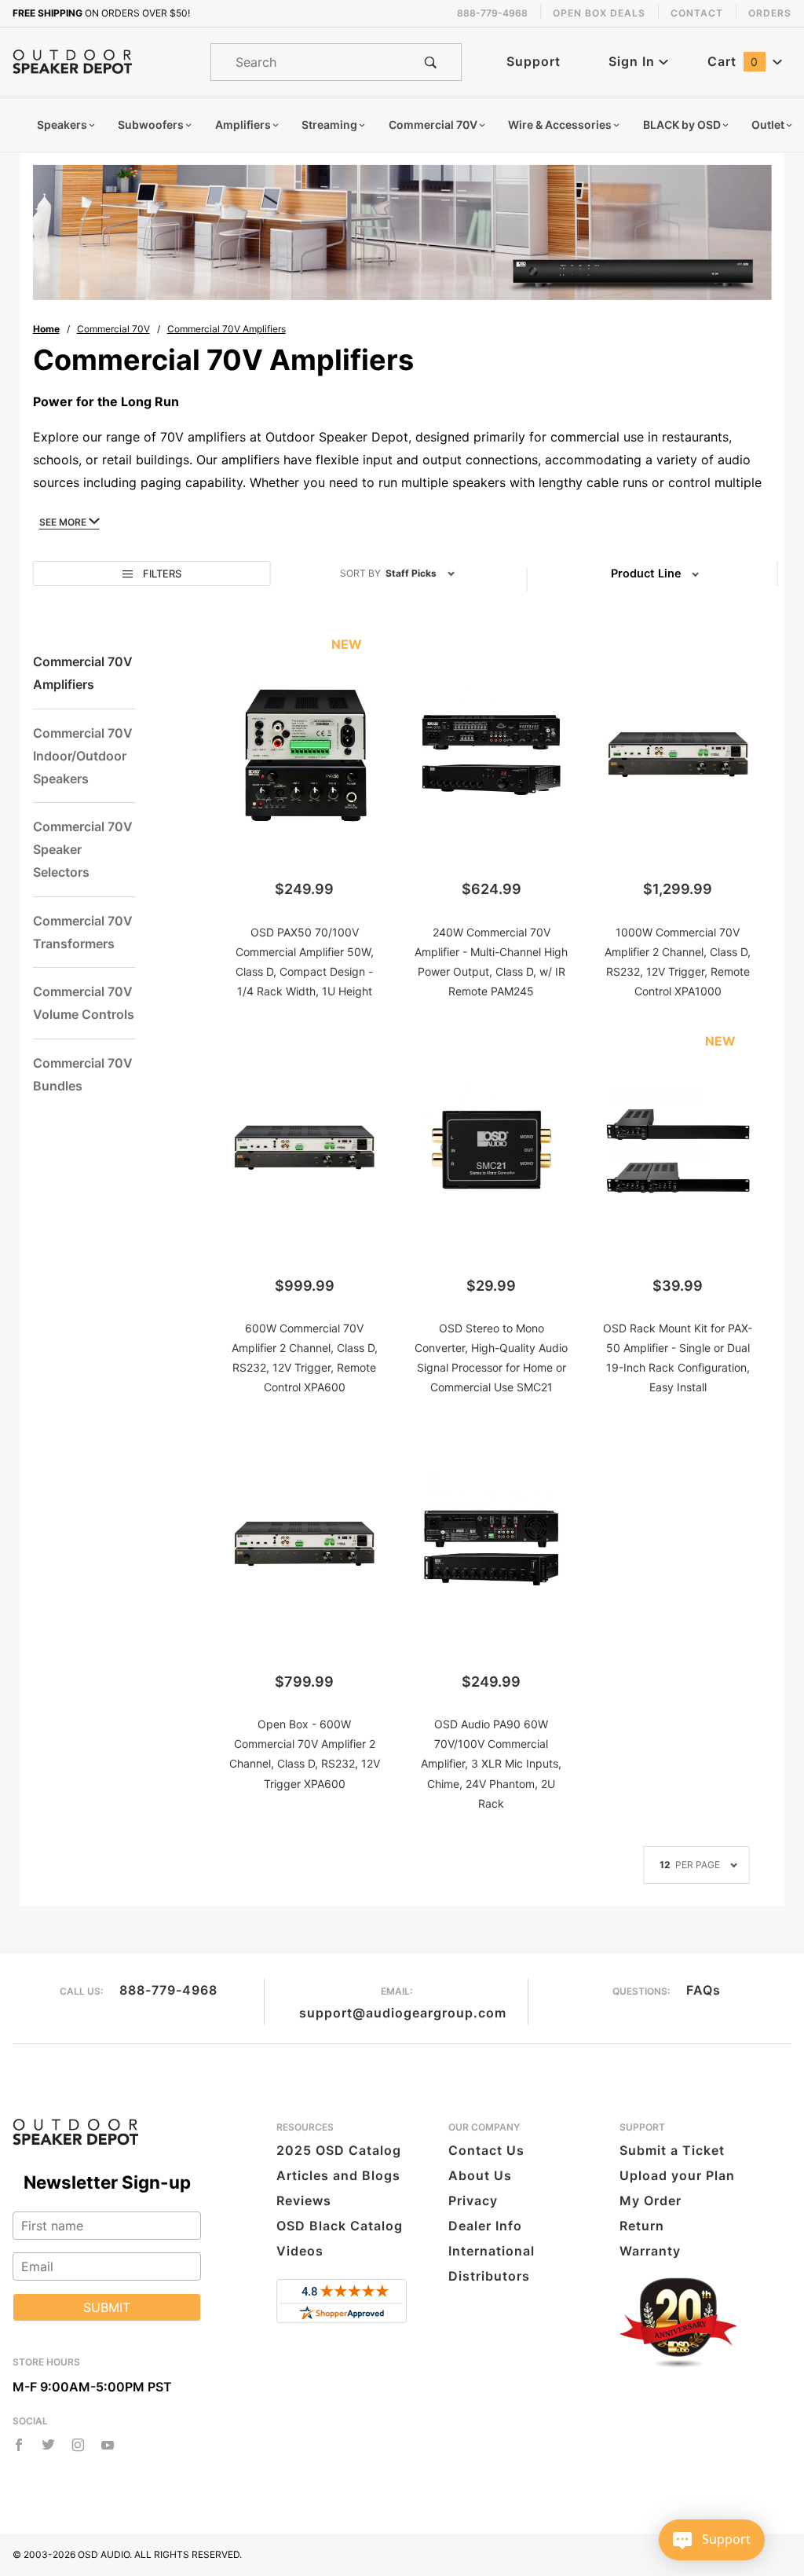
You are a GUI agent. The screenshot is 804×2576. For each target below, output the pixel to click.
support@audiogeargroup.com (403, 2013)
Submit (107, 2307)
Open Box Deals (599, 13)
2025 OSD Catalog (339, 2150)
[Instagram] (78, 2445)
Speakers (62, 125)
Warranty (650, 2251)
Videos (300, 2251)
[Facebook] (19, 2445)
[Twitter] (48, 2445)
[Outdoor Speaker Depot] (72, 60)
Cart (733, 61)
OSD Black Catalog (340, 2226)
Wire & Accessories (560, 125)
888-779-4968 (168, 1990)
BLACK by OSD (682, 125)
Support (534, 61)
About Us (480, 2175)
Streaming (329, 125)
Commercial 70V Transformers (83, 932)
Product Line (646, 573)
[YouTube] (108, 2445)
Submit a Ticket (672, 2150)
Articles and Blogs (338, 2175)
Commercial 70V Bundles (83, 1074)
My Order (651, 2200)
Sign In (634, 61)
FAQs (703, 1990)
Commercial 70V (433, 125)
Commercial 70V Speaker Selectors (83, 849)
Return (642, 2226)
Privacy (473, 2200)
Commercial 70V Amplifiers (83, 673)
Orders (770, 13)
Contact (697, 13)
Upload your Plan (677, 2175)
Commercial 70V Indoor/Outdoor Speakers (83, 756)
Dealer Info (485, 2226)
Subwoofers (151, 125)
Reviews (304, 2200)
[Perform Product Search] (431, 62)
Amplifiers (243, 125)
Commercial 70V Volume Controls (84, 1003)
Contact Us (486, 2150)
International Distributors (492, 2263)
